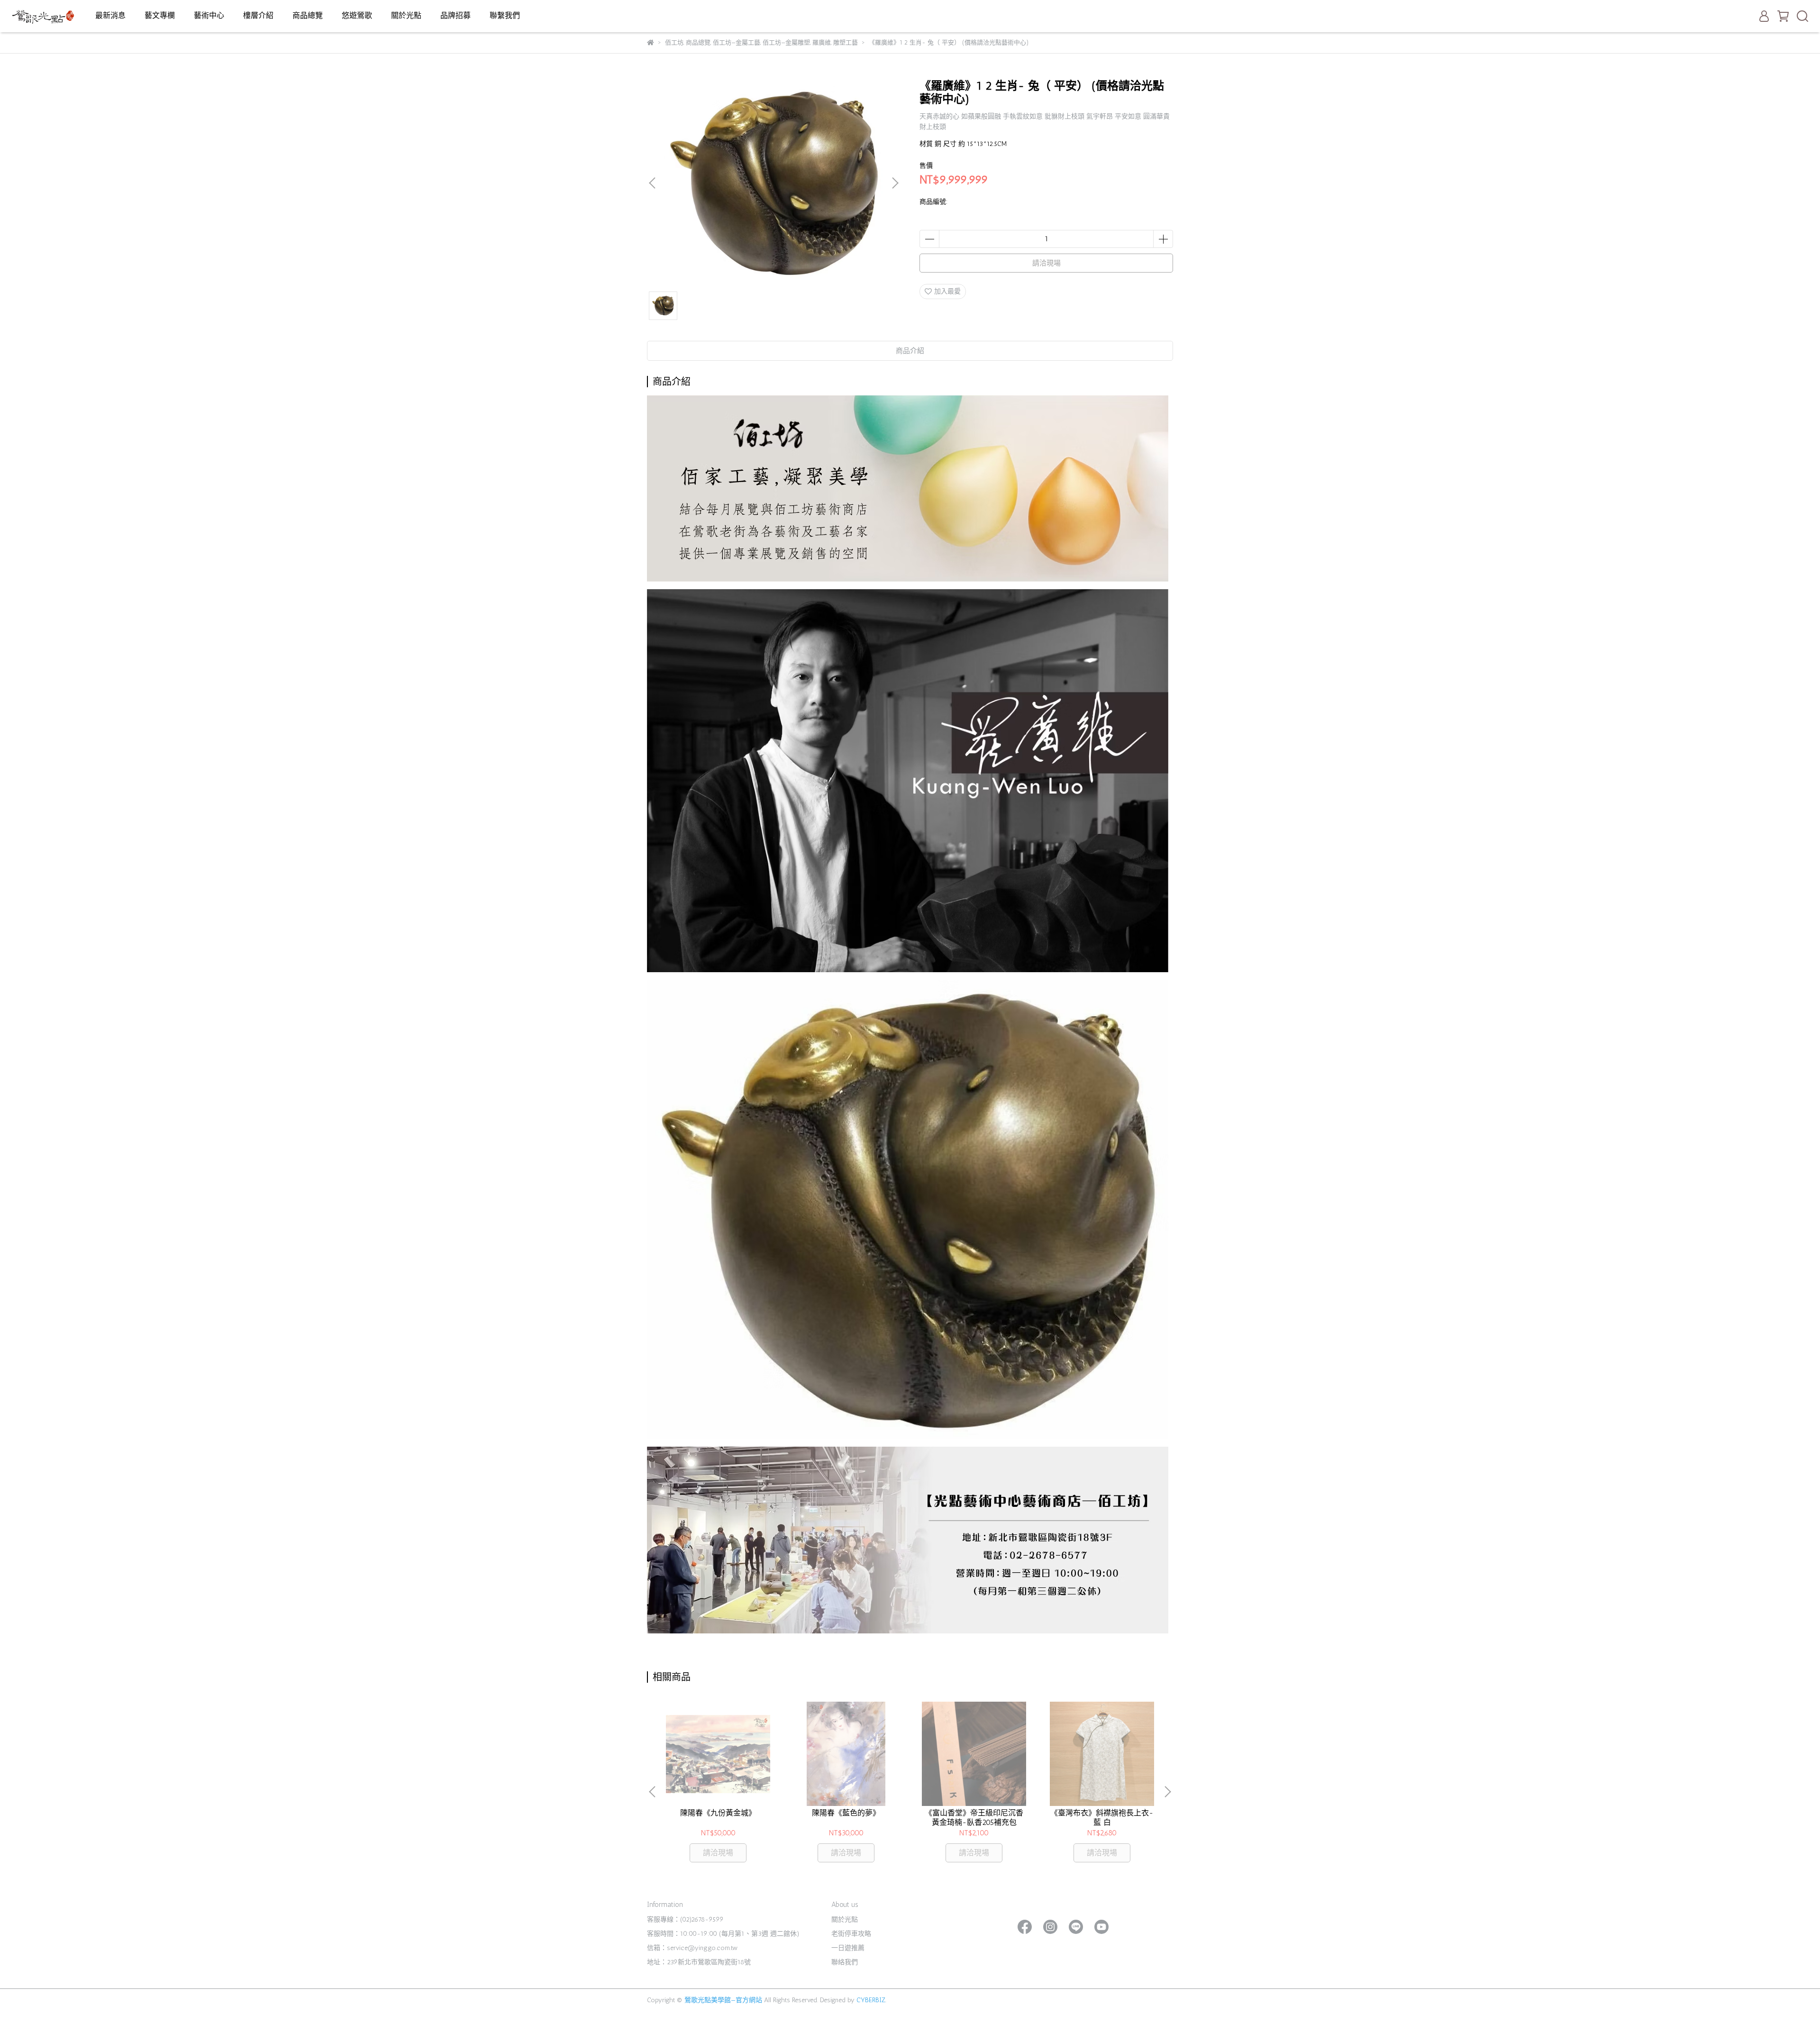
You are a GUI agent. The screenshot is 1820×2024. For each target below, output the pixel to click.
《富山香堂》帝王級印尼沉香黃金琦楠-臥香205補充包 (974, 1818)
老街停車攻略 (851, 1934)
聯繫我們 (505, 15)
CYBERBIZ (871, 2000)
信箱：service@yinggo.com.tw (692, 1948)
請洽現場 (1046, 263)
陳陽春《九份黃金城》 (718, 1813)
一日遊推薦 (848, 1948)
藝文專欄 (160, 15)
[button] (895, 183)
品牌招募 (455, 15)
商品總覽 (308, 15)
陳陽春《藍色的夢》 (846, 1813)
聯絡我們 (845, 1962)
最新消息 (110, 15)
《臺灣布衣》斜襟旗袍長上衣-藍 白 (1102, 1818)
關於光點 (406, 15)
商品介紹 (910, 351)
